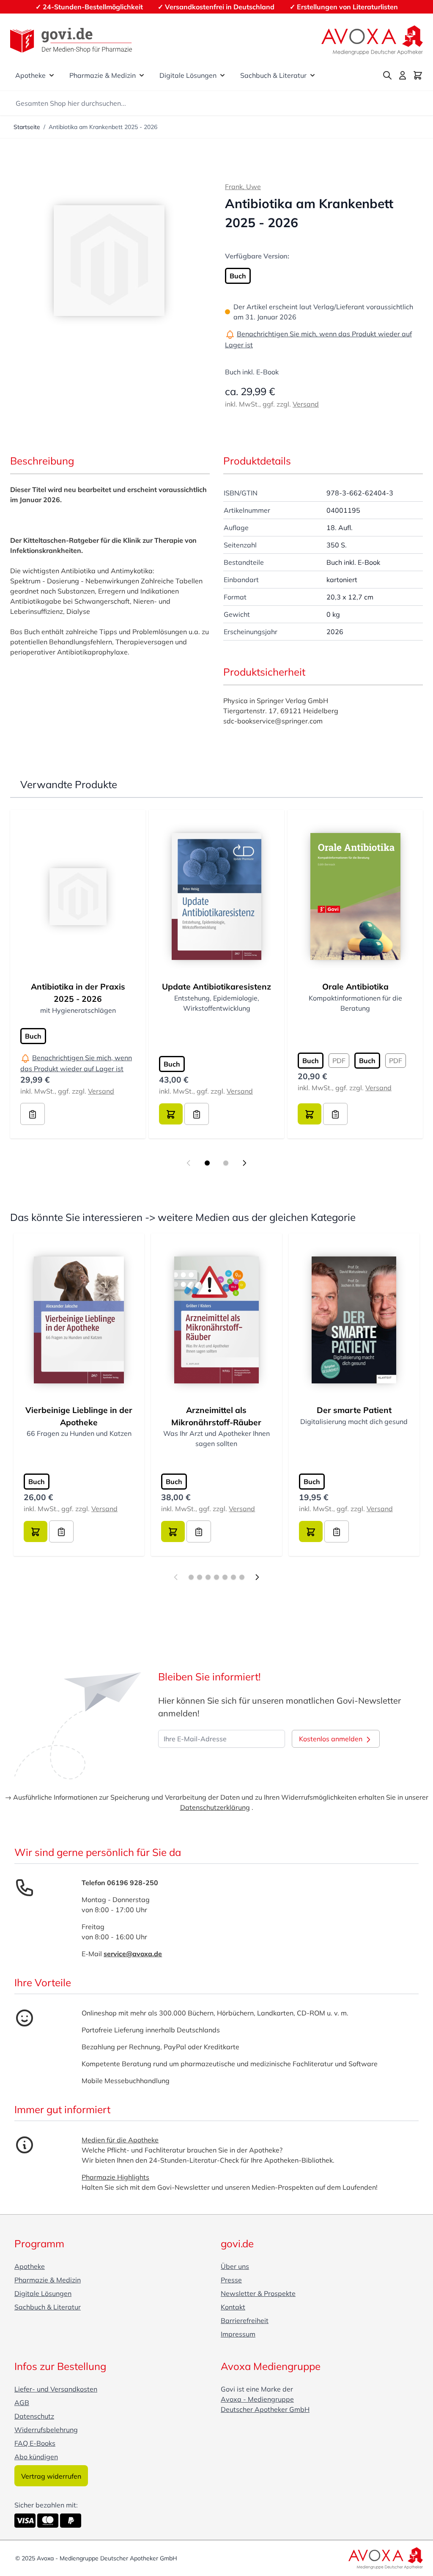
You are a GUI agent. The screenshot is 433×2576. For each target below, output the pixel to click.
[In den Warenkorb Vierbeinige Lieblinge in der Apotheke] (36, 1531)
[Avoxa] (372, 40)
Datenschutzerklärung (215, 1807)
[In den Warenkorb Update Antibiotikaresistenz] (171, 1114)
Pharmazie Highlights (115, 2177)
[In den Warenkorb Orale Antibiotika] (310, 1114)
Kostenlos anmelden (332, 1739)
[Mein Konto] (403, 75)
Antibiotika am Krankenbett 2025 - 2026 (103, 127)
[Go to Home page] (71, 40)
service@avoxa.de (133, 1954)
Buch (238, 276)
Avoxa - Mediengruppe (257, 2399)
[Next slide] (244, 1163)
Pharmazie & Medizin (103, 75)
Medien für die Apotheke (120, 2140)
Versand (306, 404)
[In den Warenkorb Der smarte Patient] (311, 1531)
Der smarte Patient (354, 1410)
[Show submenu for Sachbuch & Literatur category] (312, 75)
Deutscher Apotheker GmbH (265, 2409)
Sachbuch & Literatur (273, 75)
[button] (109, 261)
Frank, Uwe (243, 187)
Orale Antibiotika (355, 987)
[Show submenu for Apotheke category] (52, 75)
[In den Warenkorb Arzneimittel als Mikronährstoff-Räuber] (173, 1531)
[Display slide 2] (226, 1163)
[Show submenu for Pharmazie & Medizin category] (142, 75)
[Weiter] (257, 1577)
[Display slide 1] (207, 1163)
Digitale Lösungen (188, 75)
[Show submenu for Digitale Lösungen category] (222, 75)
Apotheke (30, 75)
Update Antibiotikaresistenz (216, 987)
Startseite (27, 127)
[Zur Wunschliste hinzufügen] (33, 1114)
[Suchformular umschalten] (387, 75)
